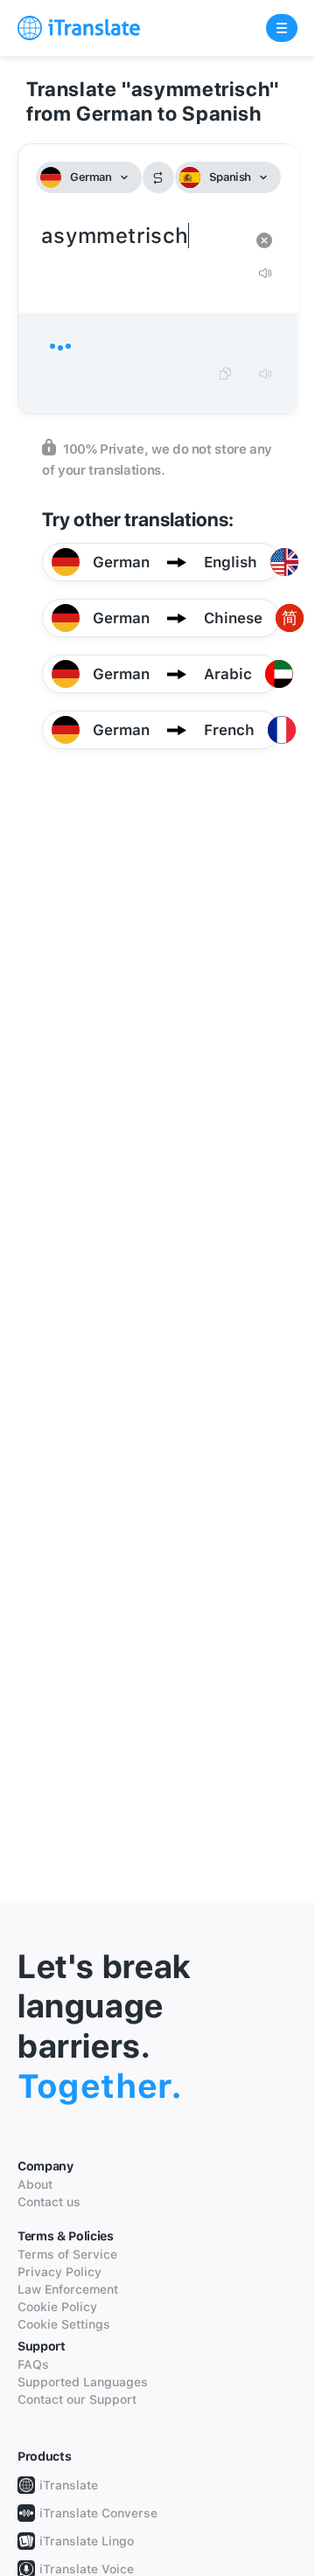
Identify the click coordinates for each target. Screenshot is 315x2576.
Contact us (49, 2202)
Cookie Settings (64, 2324)
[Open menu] (282, 28)
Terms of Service (67, 2254)
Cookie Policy (57, 2307)
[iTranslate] (79, 28)
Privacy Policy (59, 2272)
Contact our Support (77, 2399)
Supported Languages (83, 2382)
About (35, 2184)
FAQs (33, 2364)
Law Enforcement (68, 2289)
